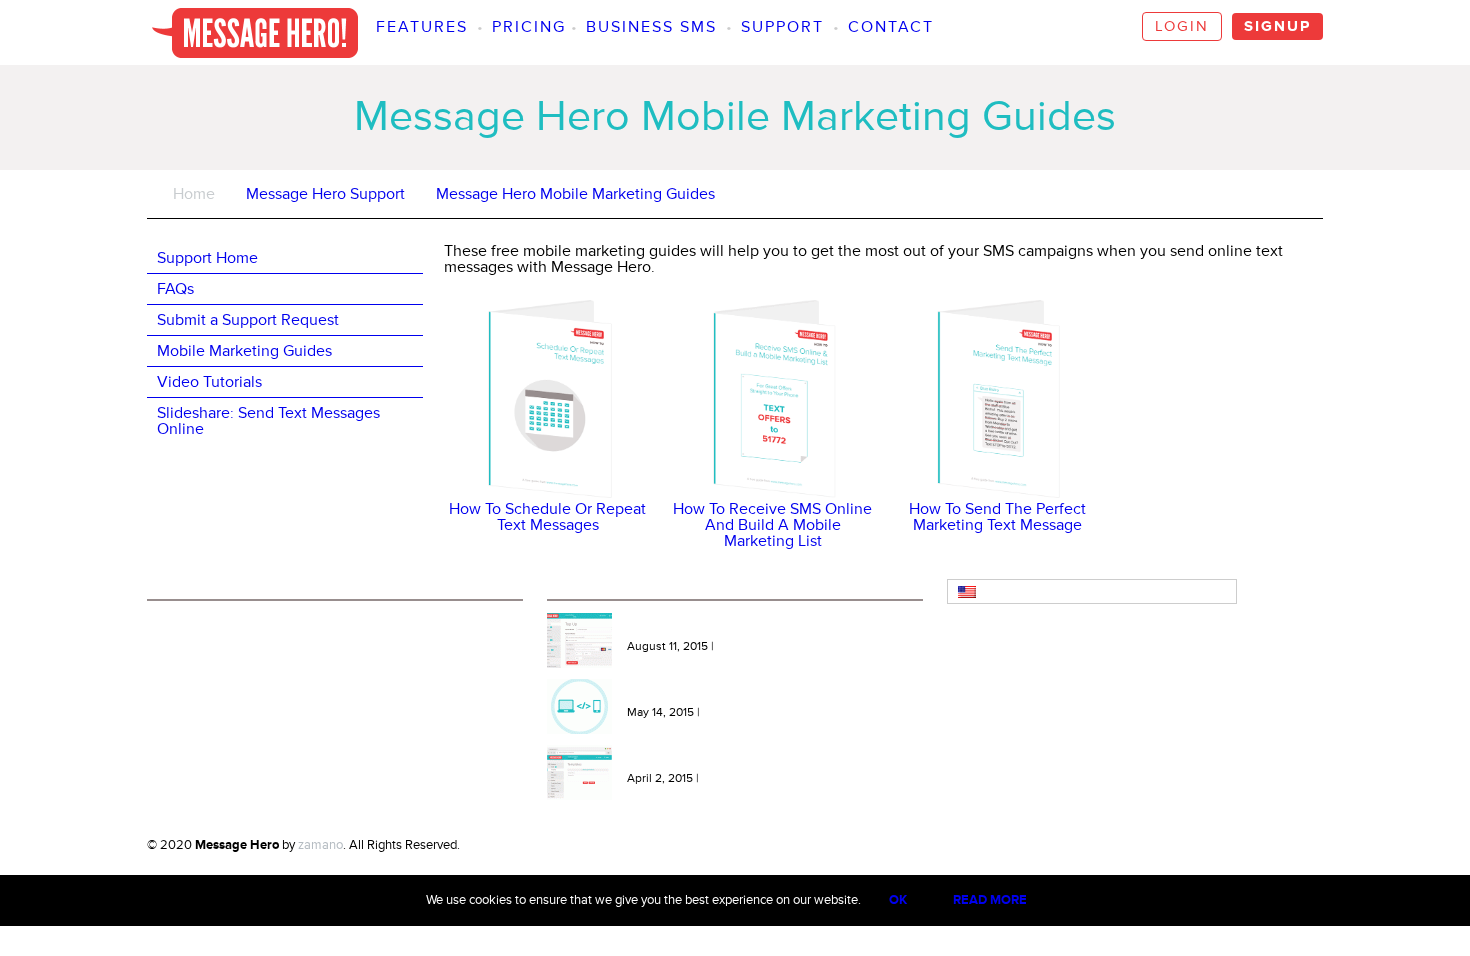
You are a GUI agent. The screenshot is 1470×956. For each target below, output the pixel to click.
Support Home (207, 258)
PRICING (529, 27)
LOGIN (1182, 26)
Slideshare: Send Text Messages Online (268, 421)
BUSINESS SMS (651, 27)
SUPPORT (782, 27)
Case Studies (194, 710)
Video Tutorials (209, 382)
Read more (990, 900)
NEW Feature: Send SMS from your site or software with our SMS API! (768, 693)
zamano (320, 845)
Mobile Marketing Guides (244, 351)
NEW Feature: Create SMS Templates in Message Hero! (764, 759)
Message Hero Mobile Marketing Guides (575, 194)
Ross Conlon (606, 845)
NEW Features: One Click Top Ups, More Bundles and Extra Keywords (774, 627)
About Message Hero (216, 626)
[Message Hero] (255, 32)
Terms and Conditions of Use (237, 654)
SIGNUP (1277, 26)
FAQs (175, 289)
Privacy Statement (208, 682)
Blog (169, 738)
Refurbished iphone (514, 845)
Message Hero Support (325, 194)
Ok (898, 900)
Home (194, 194)
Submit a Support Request (248, 320)
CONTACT (891, 27)
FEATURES (422, 27)
